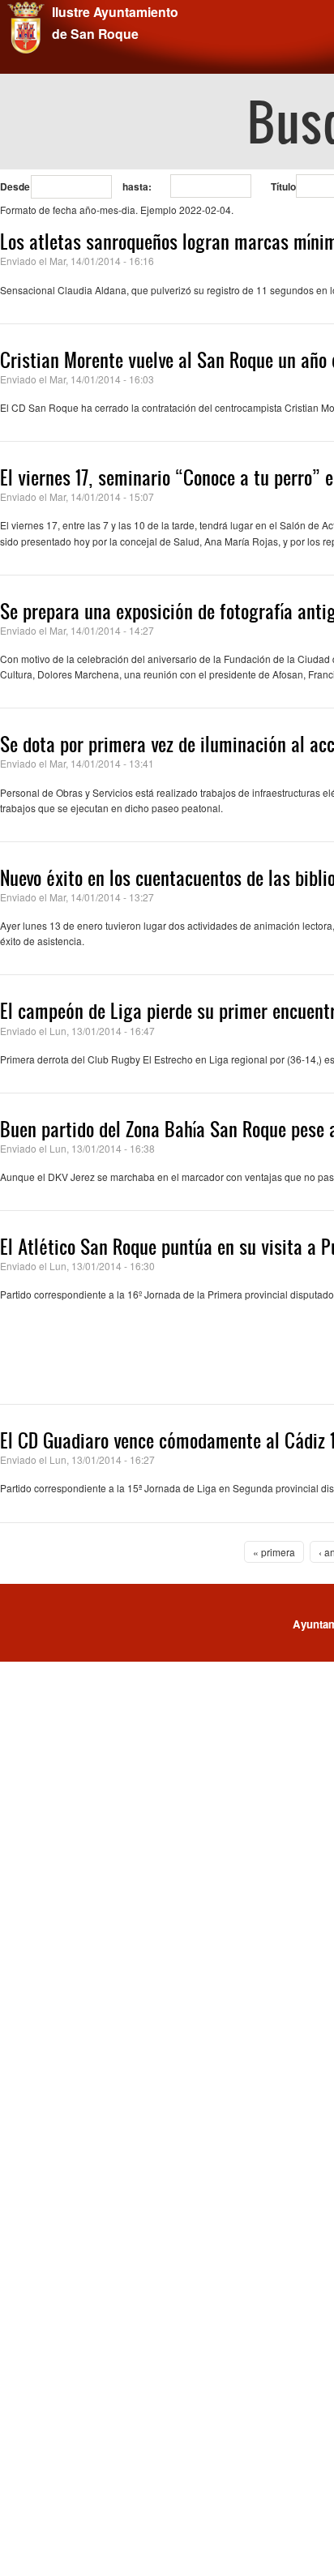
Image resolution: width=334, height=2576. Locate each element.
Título (283, 186)
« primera (274, 1552)
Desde (15, 186)
